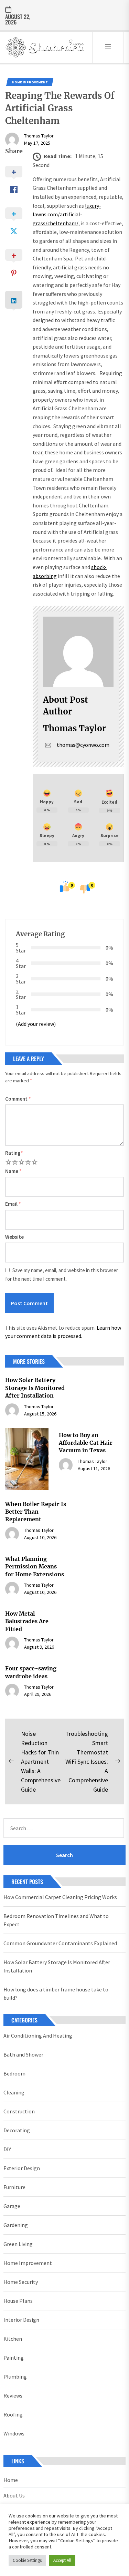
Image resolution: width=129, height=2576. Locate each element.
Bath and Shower (23, 2054)
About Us (14, 2495)
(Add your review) (36, 1024)
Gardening (16, 2225)
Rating (14, 1153)
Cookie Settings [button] (27, 2560)
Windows (14, 2433)
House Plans (18, 2301)
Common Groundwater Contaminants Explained (60, 1943)
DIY (7, 2149)
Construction (19, 2111)
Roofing (13, 2414)
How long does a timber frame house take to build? (56, 1993)
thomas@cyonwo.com (83, 745)
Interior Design (21, 2320)
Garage (12, 2206)
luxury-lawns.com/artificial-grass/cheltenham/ (67, 214)
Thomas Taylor (39, 136)
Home (11, 2480)
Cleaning (14, 2092)
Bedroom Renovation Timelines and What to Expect (56, 1920)
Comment (18, 1099)
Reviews (13, 2395)
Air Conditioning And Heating (38, 2036)
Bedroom (14, 2073)
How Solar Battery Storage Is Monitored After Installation (35, 1388)
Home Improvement (30, 82)
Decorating (17, 2130)
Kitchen (13, 2339)
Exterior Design (22, 2168)
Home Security (21, 2282)
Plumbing (15, 2377)
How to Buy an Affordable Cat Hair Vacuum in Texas (86, 1443)
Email (13, 1204)
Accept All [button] (62, 2560)
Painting (14, 2358)
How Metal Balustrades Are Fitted (27, 1621)
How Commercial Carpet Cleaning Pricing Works (60, 1897)
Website (14, 1237)
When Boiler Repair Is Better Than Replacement (36, 1512)
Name (13, 1171)
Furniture (14, 2187)
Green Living (18, 2244)
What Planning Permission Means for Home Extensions (35, 1567)
